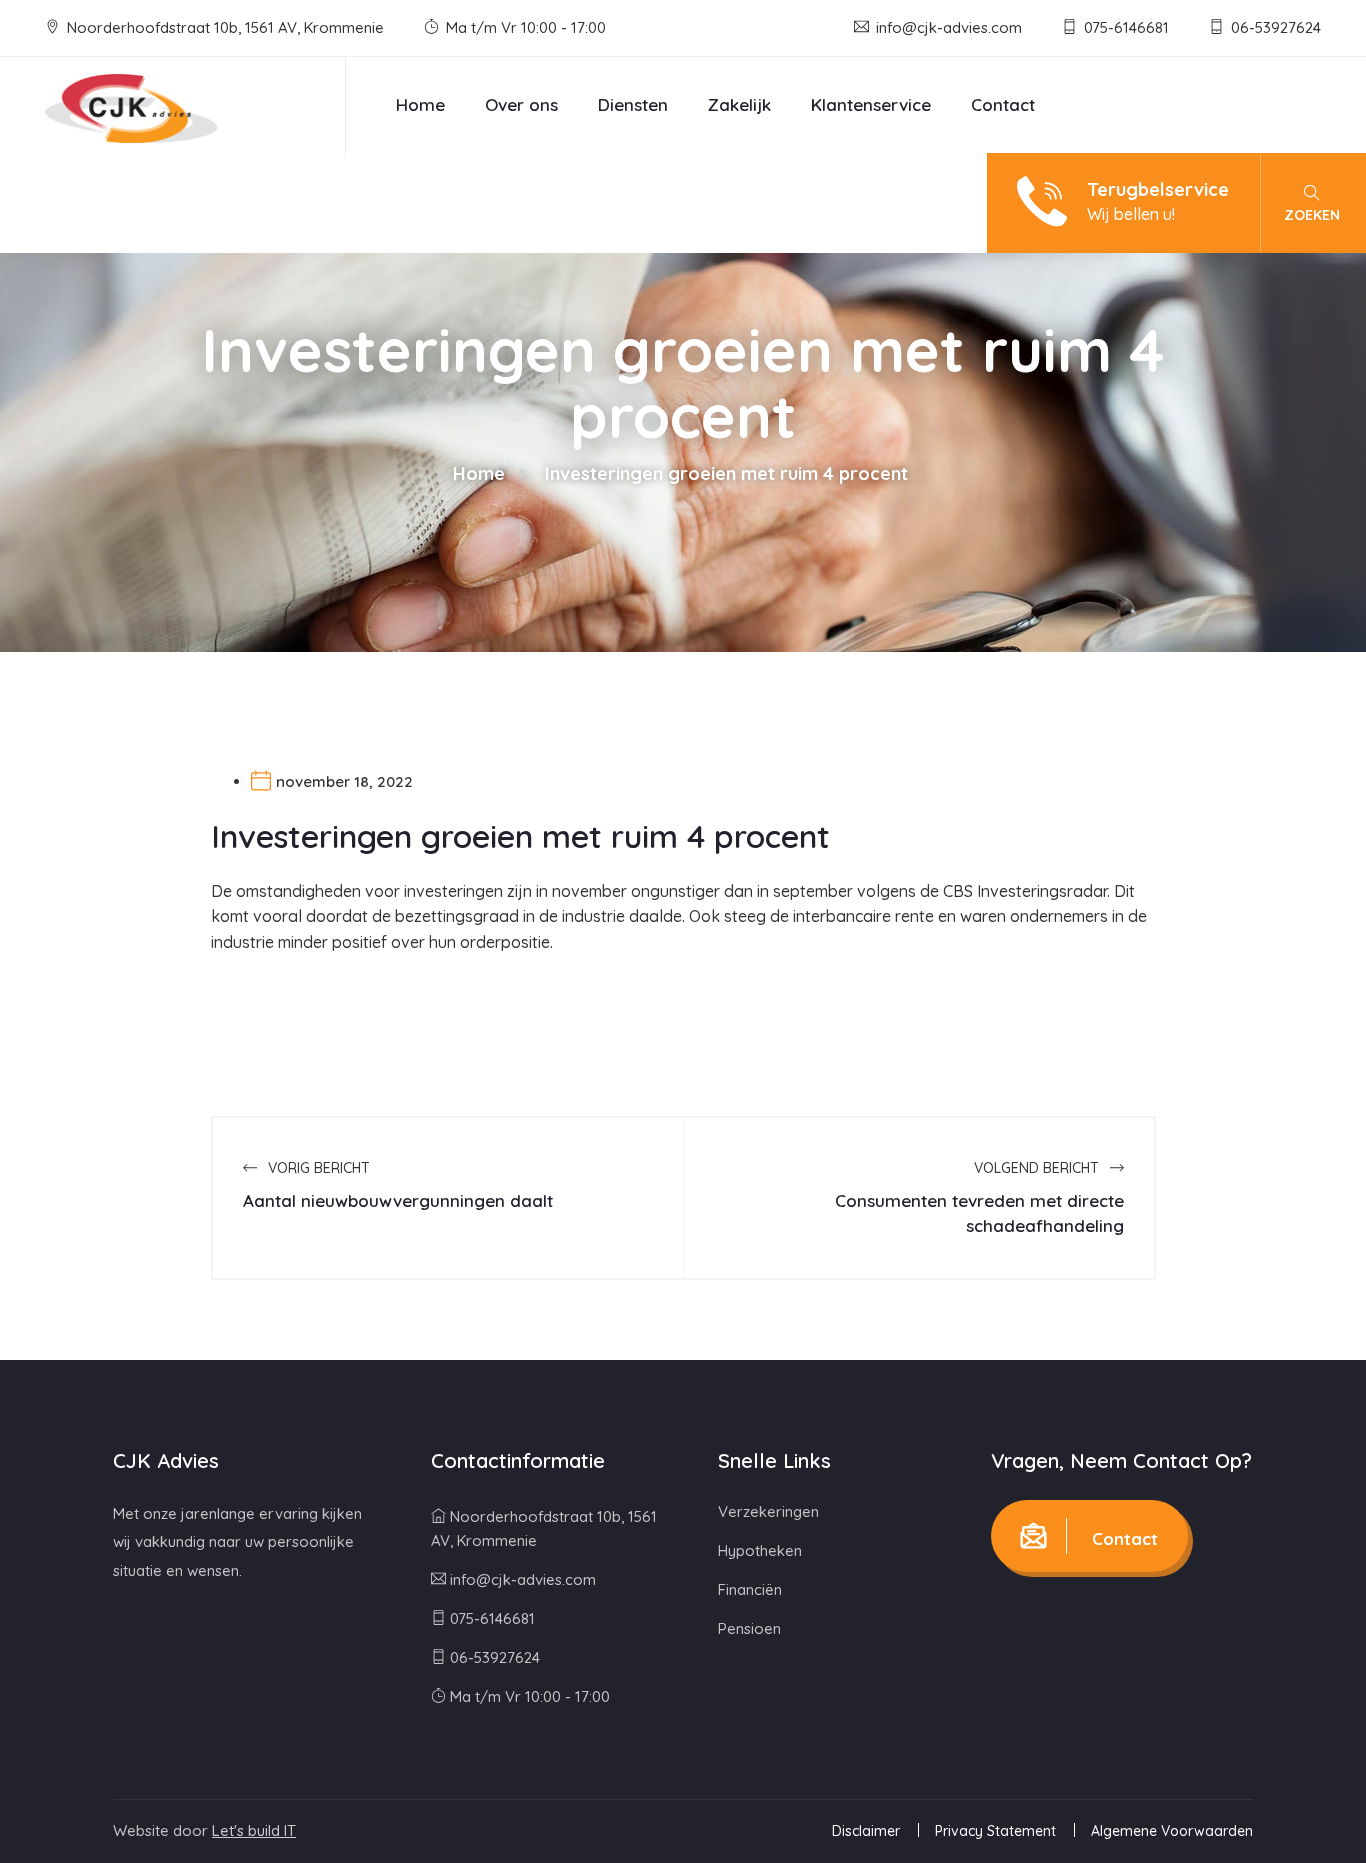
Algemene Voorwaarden (1172, 1831)
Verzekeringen (768, 1511)
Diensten (633, 104)
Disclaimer (866, 1831)
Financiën (750, 1589)
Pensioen (749, 1628)
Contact (1003, 104)
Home (420, 104)
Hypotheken (760, 1550)
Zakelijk (739, 104)
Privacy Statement (995, 1831)
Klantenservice (871, 104)
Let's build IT (254, 1830)
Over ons (521, 104)
